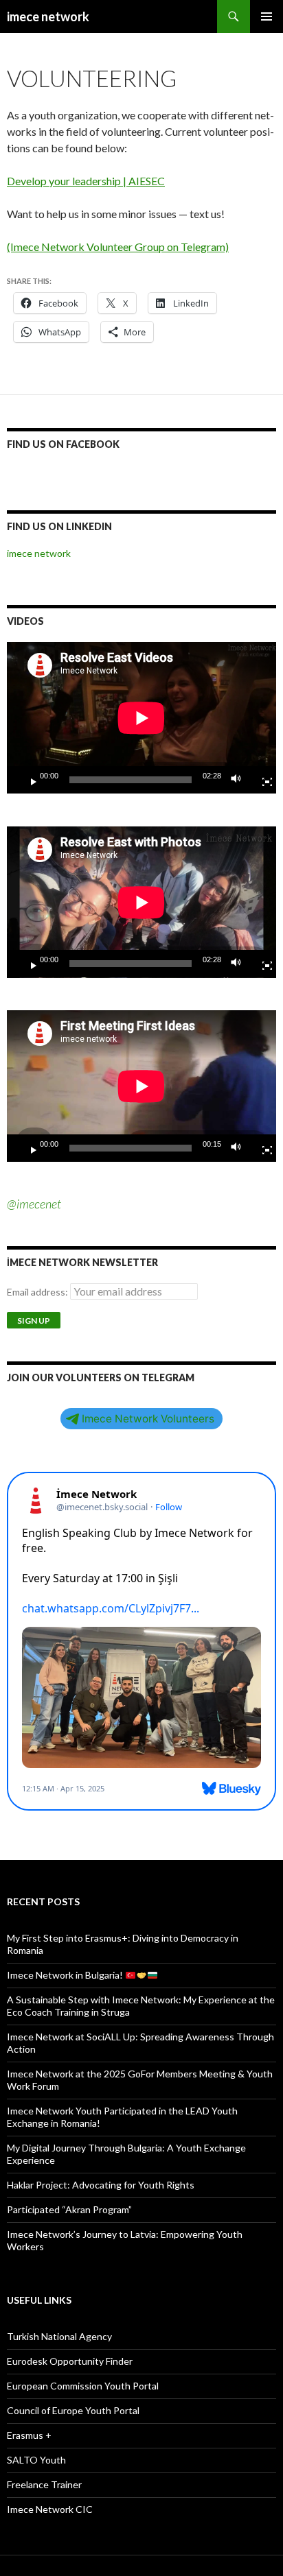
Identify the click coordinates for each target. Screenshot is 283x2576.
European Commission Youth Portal (83, 2386)
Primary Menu (267, 16)
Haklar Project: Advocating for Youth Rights (101, 2185)
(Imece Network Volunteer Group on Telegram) (118, 247)
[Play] (28, 780)
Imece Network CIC (50, 2509)
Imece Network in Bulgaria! (66, 1975)
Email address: (38, 1292)
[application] (141, 718)
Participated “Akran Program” (69, 2209)
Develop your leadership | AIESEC (86, 181)
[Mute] (240, 780)
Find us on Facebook (63, 444)
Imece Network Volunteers (148, 1419)
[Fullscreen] (262, 780)
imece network (48, 16)
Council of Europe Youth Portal (73, 2410)
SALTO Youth (36, 2460)
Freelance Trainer (44, 2484)
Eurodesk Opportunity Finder (70, 2361)
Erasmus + (29, 2435)
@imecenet (34, 1204)
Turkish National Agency (59, 2336)
